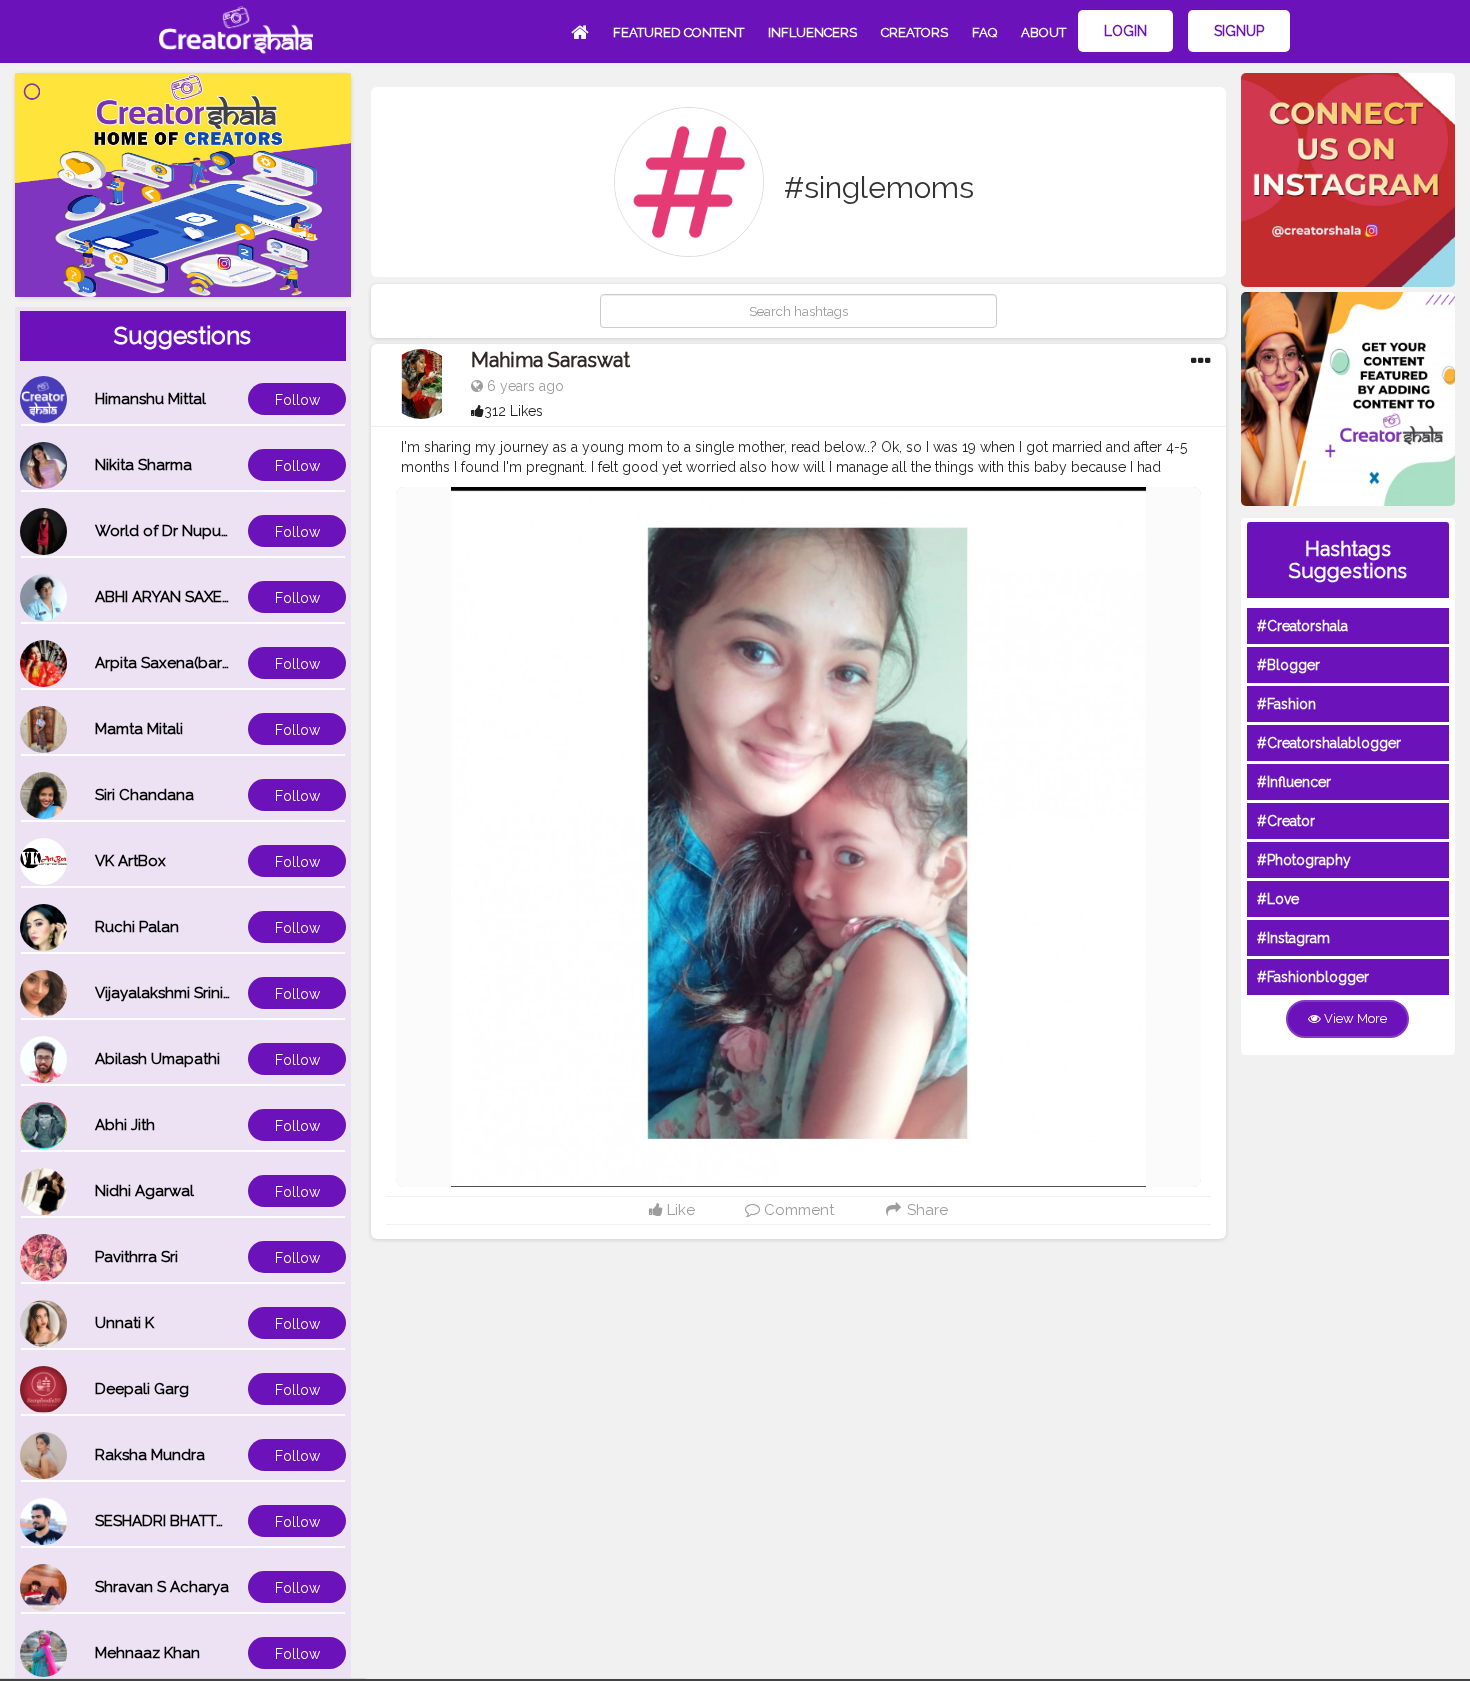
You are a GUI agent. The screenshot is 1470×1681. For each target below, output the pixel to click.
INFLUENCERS (812, 32)
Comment (797, 1210)
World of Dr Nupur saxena (188, 531)
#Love (1278, 899)
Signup (1239, 31)
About (1043, 32)
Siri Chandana (144, 795)
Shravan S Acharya (162, 1587)
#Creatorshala (1302, 626)
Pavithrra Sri (136, 1257)
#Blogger (1288, 665)
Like (679, 1210)
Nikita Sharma (143, 465)
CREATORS (914, 32)
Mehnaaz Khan (147, 1653)
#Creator (1286, 821)
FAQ (984, 32)
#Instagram (1293, 938)
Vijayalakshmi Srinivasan (180, 993)
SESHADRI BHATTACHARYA (190, 1521)
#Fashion (1286, 704)
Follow (297, 400)
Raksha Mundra (150, 1455)
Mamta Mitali (139, 729)
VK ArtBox (130, 861)
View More (1354, 1018)
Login (1125, 31)
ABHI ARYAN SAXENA (169, 597)
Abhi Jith (125, 1125)
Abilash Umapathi (157, 1059)
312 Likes (513, 411)
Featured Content (678, 32)
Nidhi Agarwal (144, 1191)
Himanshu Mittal (150, 399)
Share (925, 1210)
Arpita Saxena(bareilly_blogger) (208, 663)
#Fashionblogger (1313, 977)
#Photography (1304, 860)
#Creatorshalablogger (1329, 743)
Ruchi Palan (137, 927)
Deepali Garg (142, 1389)
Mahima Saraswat (550, 360)
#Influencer (1294, 782)
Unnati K (124, 1323)
